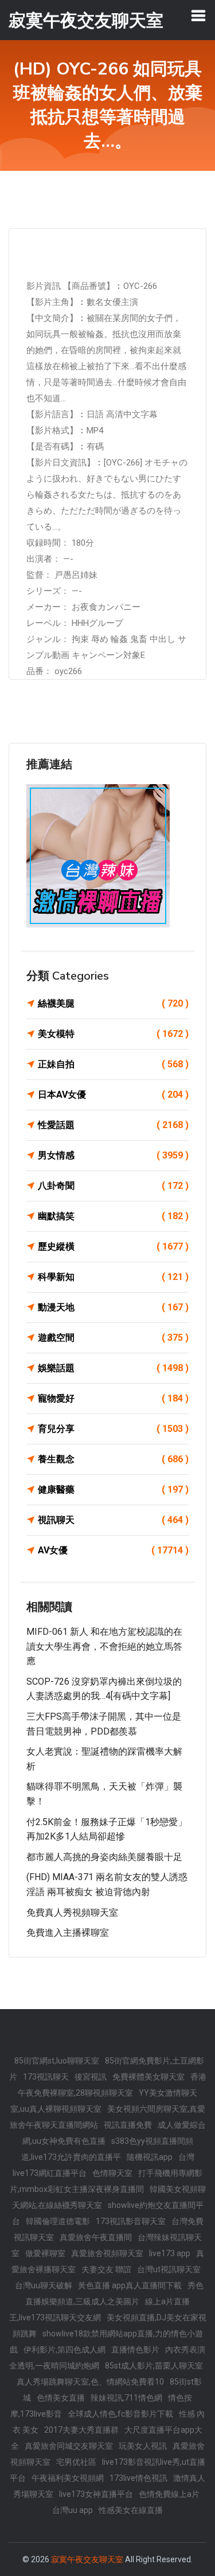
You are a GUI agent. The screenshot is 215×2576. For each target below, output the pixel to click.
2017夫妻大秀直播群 (81, 2430)
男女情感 (113, 1155)
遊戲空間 (113, 1338)
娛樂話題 (113, 1368)
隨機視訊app (150, 2157)
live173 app (170, 2253)
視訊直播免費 (128, 2125)
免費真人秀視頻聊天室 (72, 1913)
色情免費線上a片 (169, 2494)
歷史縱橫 (113, 1246)
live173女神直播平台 (96, 2494)
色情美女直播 (61, 2398)
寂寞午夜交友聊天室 (87, 2559)
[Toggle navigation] (198, 15)
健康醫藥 (113, 1489)
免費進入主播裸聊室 (68, 1933)
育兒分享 (113, 1429)
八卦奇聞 (113, 1186)
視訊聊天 (113, 1520)
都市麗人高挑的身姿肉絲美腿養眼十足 (104, 1857)
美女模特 (113, 1034)
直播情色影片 (135, 2350)
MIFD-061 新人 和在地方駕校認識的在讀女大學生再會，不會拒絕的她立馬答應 (104, 1646)
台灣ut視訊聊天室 (169, 2269)
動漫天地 (113, 1307)
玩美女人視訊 (143, 2446)
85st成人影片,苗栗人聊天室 (154, 2366)
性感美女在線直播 (131, 2510)
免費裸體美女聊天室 (148, 2077)
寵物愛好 (113, 1398)
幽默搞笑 (113, 1216)
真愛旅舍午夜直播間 (96, 2237)
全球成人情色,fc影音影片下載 (120, 2414)
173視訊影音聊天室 (131, 2221)
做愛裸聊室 (45, 2253)
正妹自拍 (113, 1064)
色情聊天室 (112, 2173)
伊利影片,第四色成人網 (64, 2350)
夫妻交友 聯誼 (106, 2269)
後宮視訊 (91, 2077)
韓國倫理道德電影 (58, 2221)
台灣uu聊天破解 (44, 2285)
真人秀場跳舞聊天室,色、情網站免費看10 (90, 2382)
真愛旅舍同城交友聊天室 (69, 2446)
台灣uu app (73, 2510)
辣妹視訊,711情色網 (126, 2398)
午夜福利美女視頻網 (68, 2478)
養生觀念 (113, 1459)
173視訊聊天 (46, 2077)
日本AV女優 (113, 1095)
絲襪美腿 (113, 1003)
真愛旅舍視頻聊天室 (107, 2253)
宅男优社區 (76, 2462)
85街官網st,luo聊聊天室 (57, 2061)
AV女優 (113, 1550)
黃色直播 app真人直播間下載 (130, 2285)
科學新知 (113, 1277)
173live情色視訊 (138, 2478)
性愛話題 (113, 1125)
